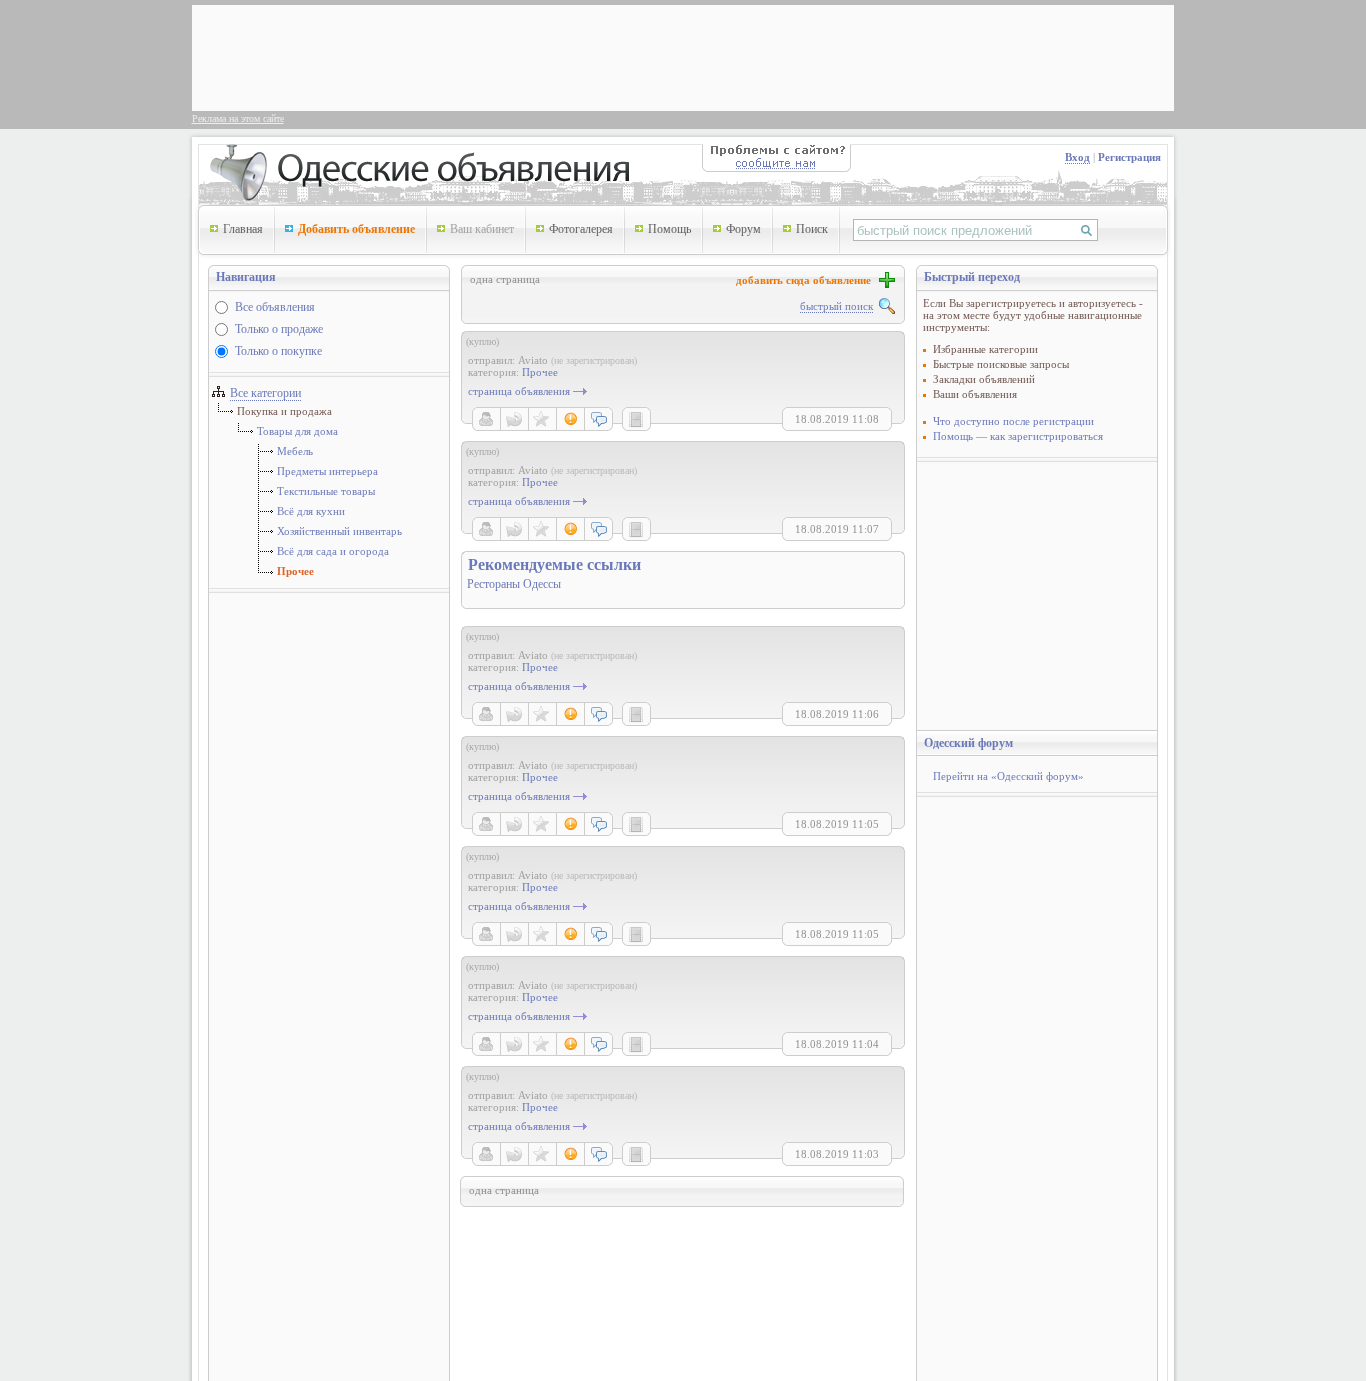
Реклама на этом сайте (238, 118)
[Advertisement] (562, 56)
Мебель (295, 451)
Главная (243, 229)
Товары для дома (297, 431)
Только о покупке (278, 351)
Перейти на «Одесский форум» (1008, 776)
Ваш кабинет (482, 229)
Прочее (295, 571)
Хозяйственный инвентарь (339, 531)
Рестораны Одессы (514, 584)
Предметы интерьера (327, 471)
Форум (743, 229)
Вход (1077, 157)
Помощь (669, 229)
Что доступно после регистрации (1013, 421)
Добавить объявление (356, 229)
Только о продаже (279, 329)
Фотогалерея (581, 229)
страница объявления (519, 391)
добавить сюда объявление (806, 280)
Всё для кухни (311, 511)
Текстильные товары (326, 491)
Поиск (812, 229)
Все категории (265, 393)
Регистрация (1129, 157)
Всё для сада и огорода (333, 551)
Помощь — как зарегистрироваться (1018, 436)
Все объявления (275, 307)
